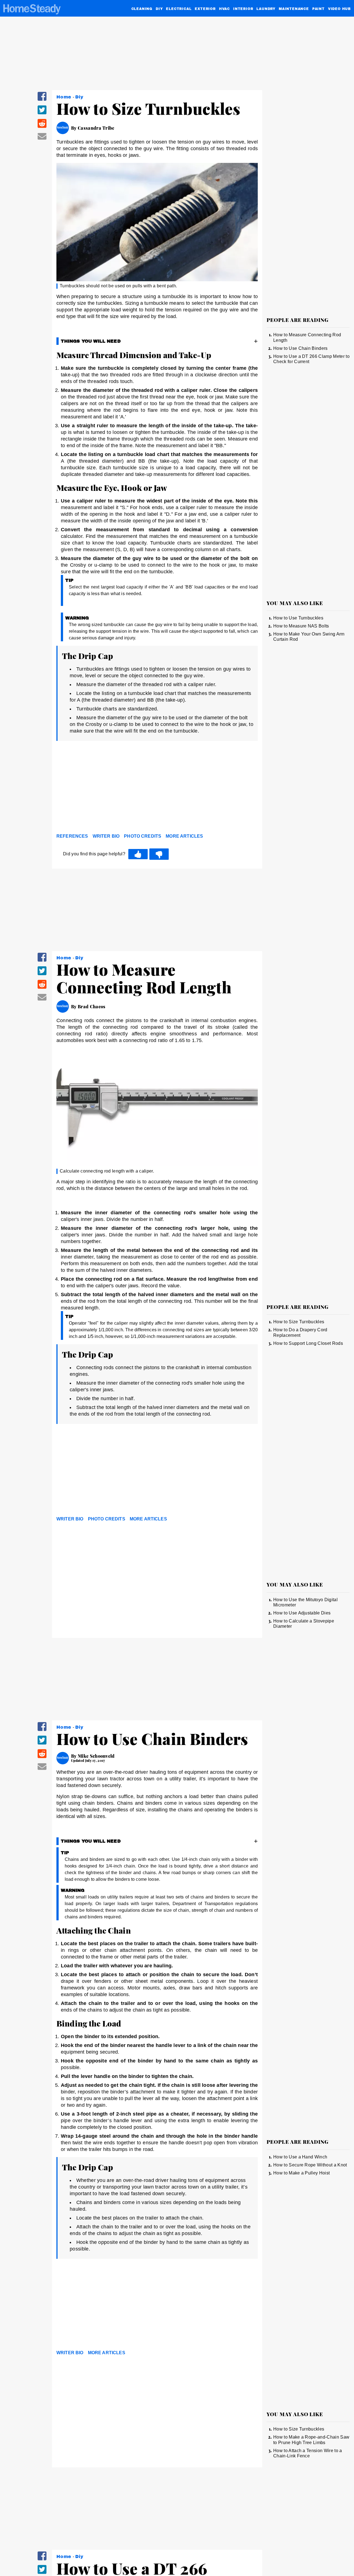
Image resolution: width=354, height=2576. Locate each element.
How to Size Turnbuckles (299, 1322)
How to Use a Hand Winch (300, 2157)
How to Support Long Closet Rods (308, 1343)
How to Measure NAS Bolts (301, 626)
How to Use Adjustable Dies (302, 1613)
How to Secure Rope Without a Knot (310, 2165)
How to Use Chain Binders (300, 348)
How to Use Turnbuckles (298, 618)
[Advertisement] (157, 788)
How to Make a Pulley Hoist (301, 2173)
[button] (42, 100)
